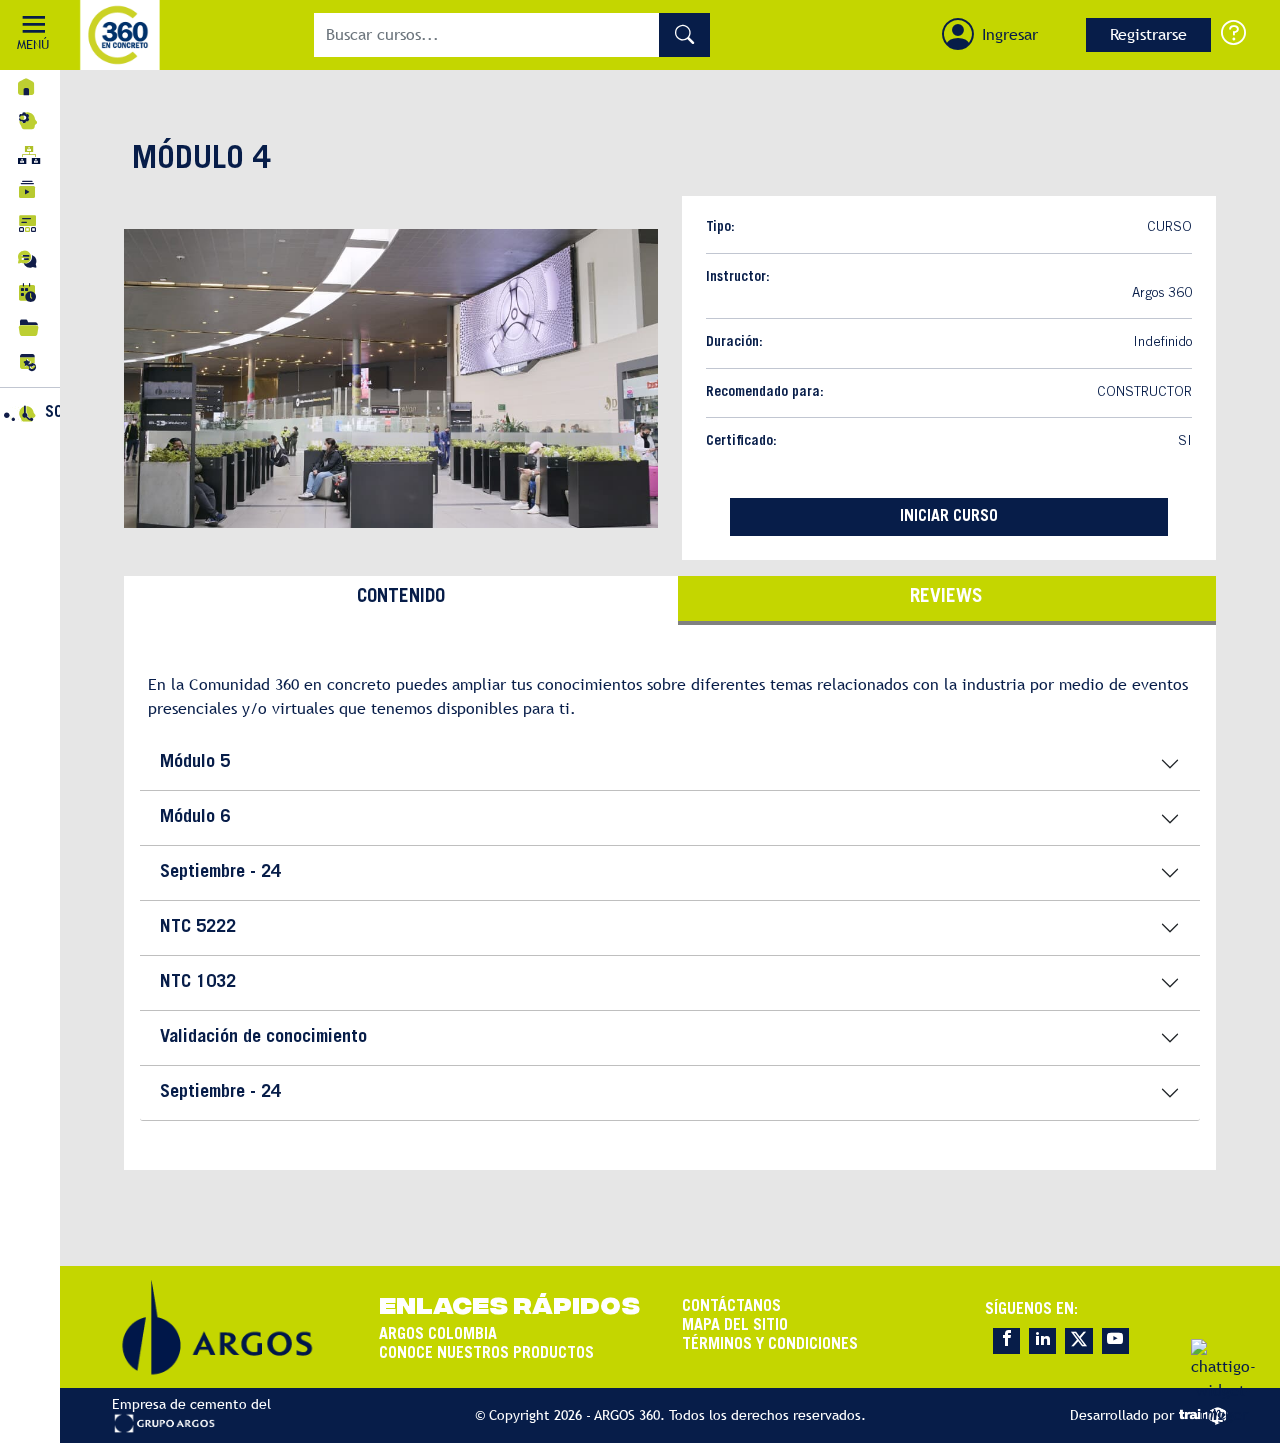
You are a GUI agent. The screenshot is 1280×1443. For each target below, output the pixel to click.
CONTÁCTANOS (731, 1307)
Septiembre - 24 (220, 873)
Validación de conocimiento (263, 1038)
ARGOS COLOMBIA (438, 1335)
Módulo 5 (195, 763)
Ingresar (1010, 34)
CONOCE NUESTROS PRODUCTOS (486, 1354)
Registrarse (1148, 34)
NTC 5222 (198, 928)
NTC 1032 (198, 983)
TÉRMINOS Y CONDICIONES (770, 1345)
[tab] (401, 600)
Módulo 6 (195, 818)
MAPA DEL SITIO (735, 1326)
